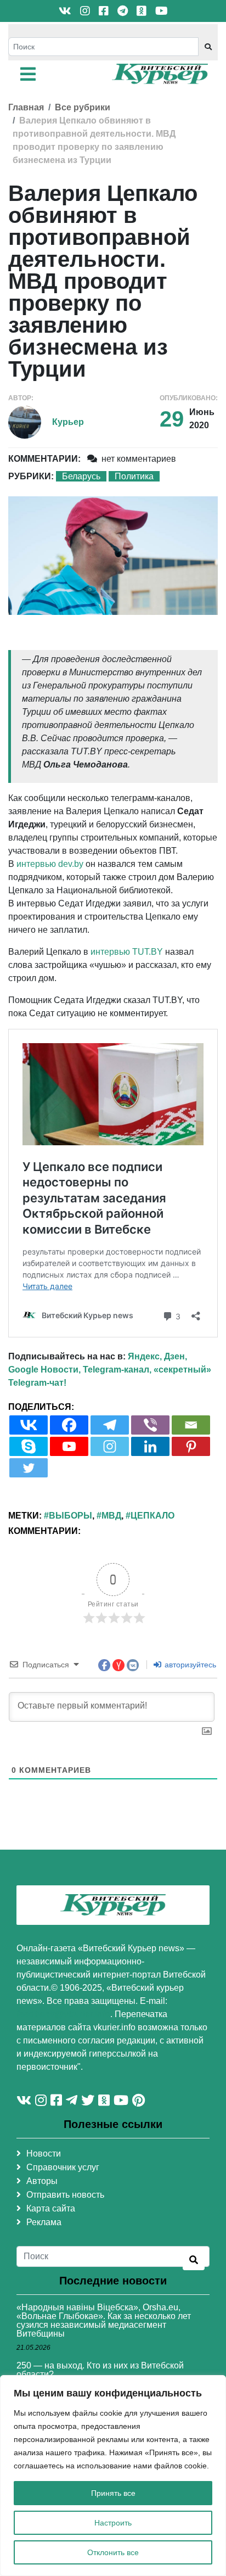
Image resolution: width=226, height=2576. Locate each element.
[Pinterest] (191, 1446)
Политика (134, 476)
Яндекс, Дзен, (157, 1356)
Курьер (68, 422)
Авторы (42, 2181)
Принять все (113, 2493)
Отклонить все (113, 2552)
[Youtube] (69, 1446)
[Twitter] (29, 1468)
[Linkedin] (150, 1446)
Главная (26, 107)
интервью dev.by (50, 864)
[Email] (191, 1425)
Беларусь (81, 476)
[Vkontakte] (29, 1425)
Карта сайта (51, 2208)
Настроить (113, 2523)
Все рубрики (83, 107)
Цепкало (152, 1516)
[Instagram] (110, 1446)
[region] (113, 2476)
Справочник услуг (63, 2167)
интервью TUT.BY (127, 952)
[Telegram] (110, 1425)
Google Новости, (44, 1370)
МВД (111, 1516)
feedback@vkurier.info (63, 2014)
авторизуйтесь (189, 1665)
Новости (44, 2154)
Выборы (70, 1516)
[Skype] (29, 1446)
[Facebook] (69, 1425)
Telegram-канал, (117, 1370)
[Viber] (150, 1425)
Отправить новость (65, 2195)
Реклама (44, 2222)
